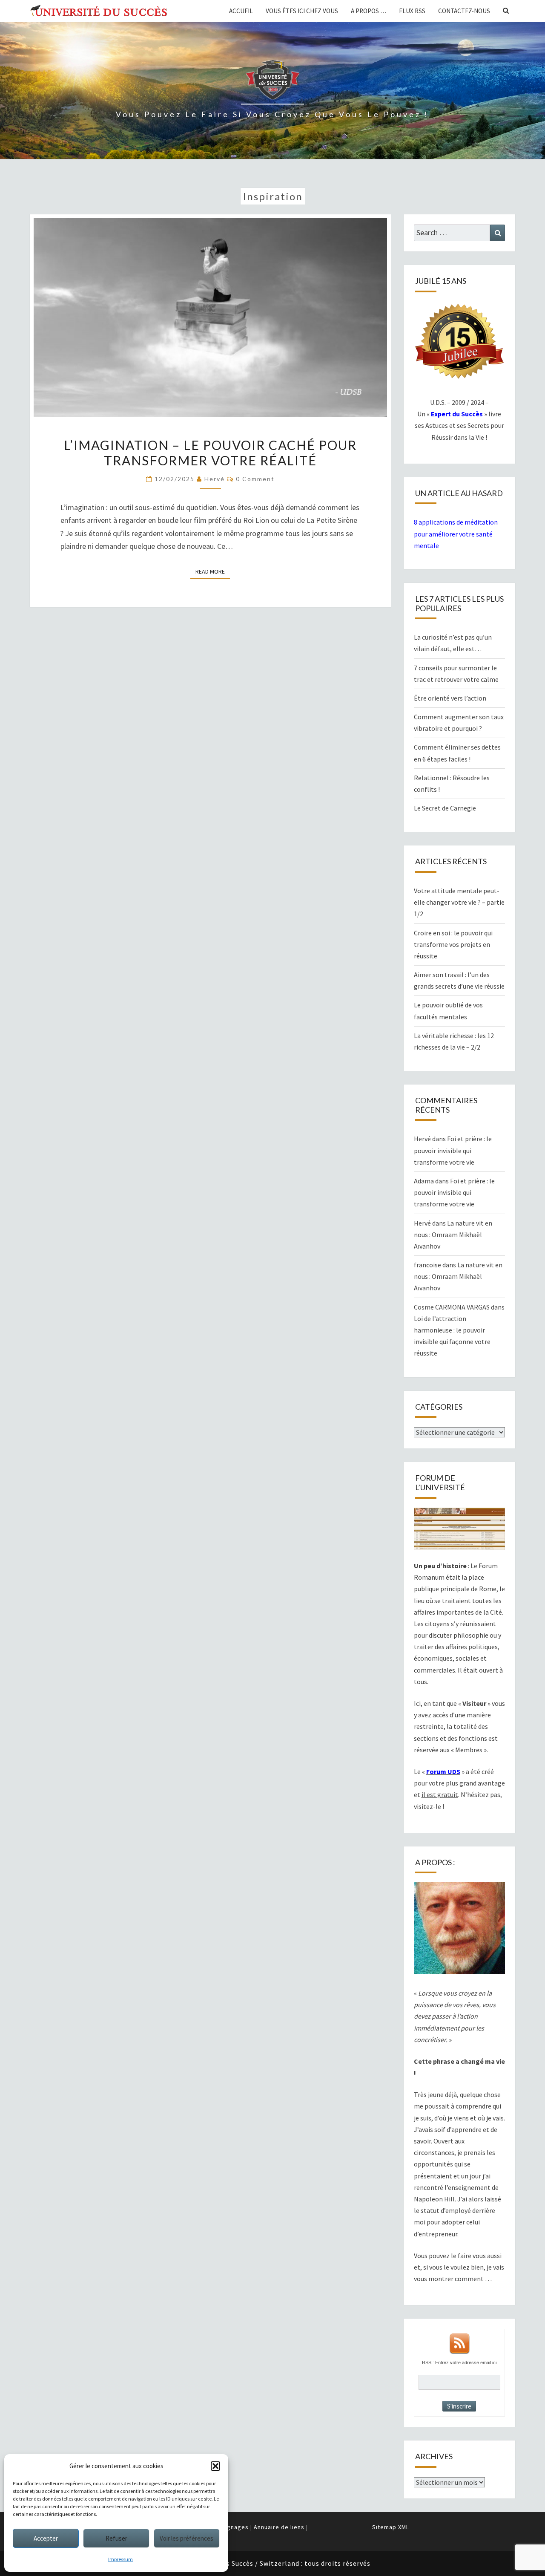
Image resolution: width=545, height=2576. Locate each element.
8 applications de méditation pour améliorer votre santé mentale (456, 534)
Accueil (241, 11)
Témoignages (229, 2527)
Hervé (215, 479)
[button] (215, 2466)
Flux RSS (412, 11)
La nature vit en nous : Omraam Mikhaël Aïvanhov (453, 1235)
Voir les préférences (186, 2538)
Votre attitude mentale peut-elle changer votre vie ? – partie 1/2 (459, 902)
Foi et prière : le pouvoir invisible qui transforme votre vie (453, 1150)
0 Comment (255, 479)
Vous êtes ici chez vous (302, 11)
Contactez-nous (464, 11)
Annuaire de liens (279, 2527)
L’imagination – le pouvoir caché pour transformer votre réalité (210, 453)
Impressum (120, 2559)
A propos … (369, 11)
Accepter (46, 2538)
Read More (213, 571)
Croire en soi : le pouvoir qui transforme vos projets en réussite (453, 944)
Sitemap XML (391, 2527)
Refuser (116, 2538)
